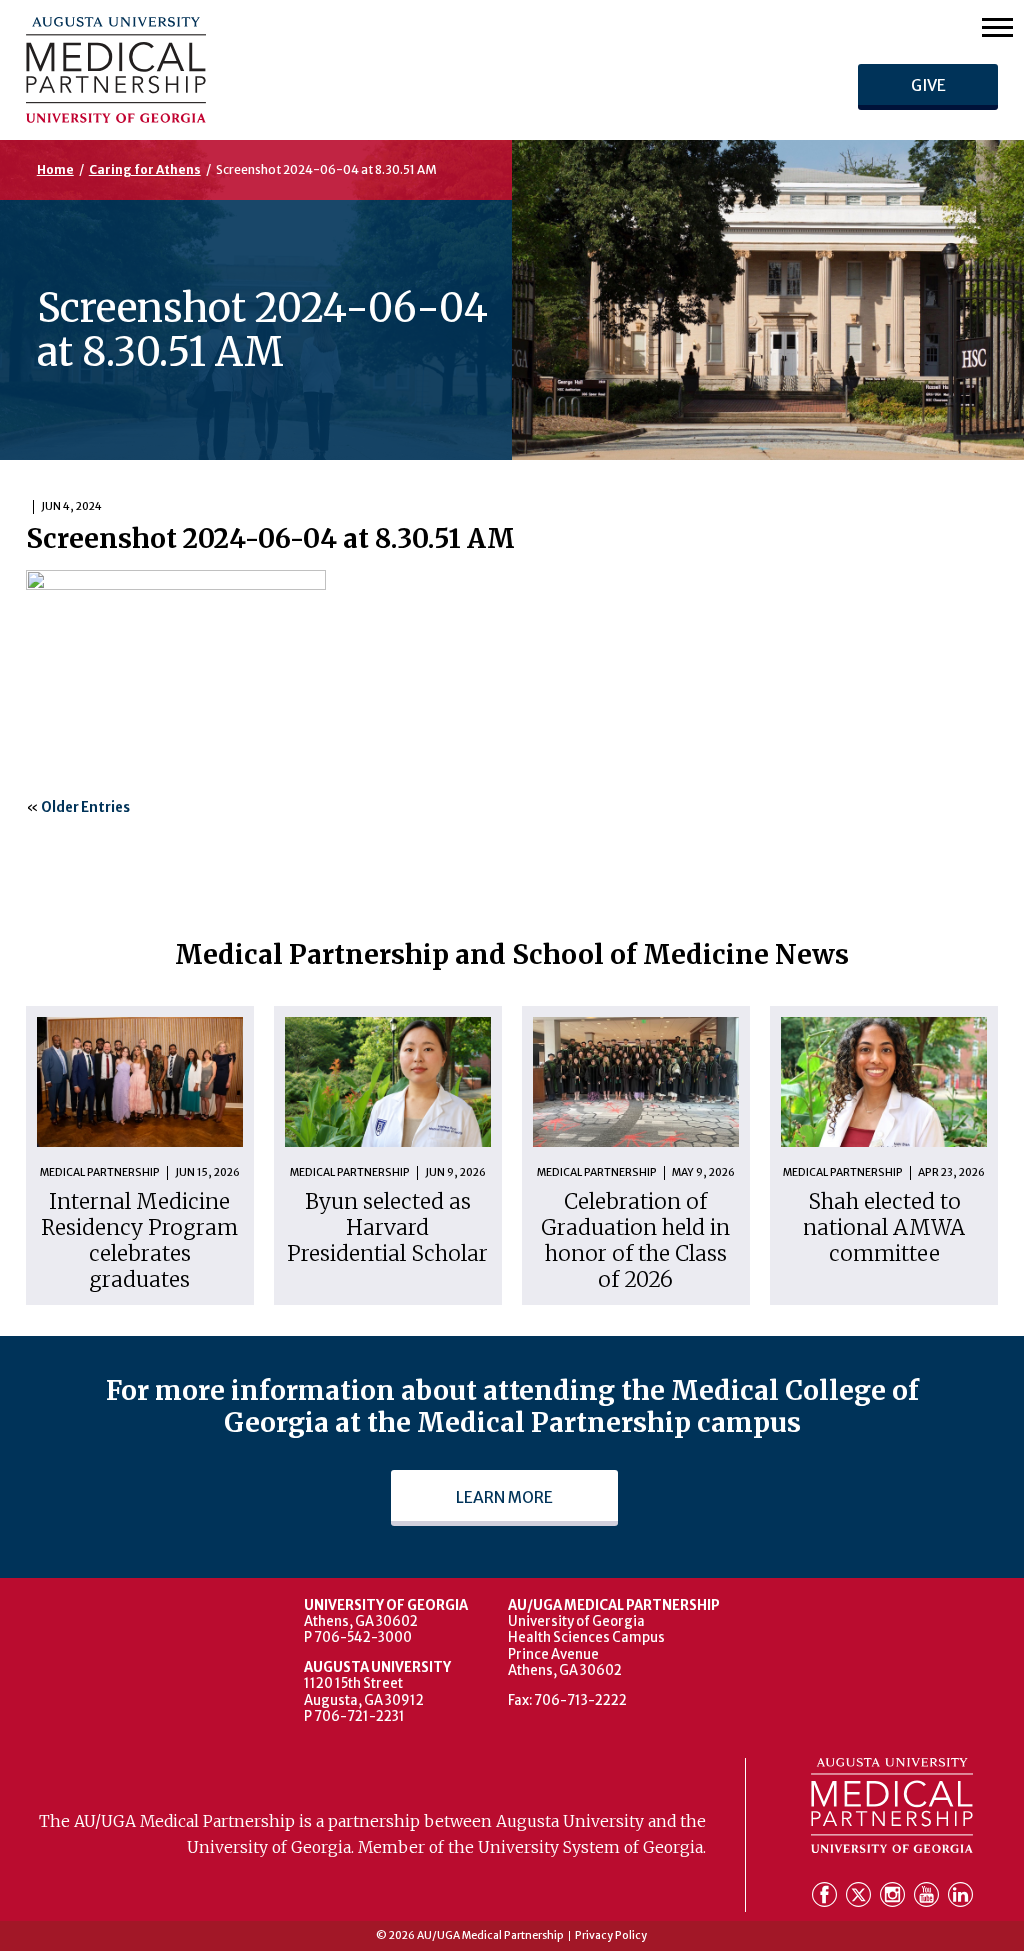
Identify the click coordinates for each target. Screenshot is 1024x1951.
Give (928, 85)
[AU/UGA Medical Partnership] (291, 69)
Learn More (504, 1497)
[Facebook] (827, 1897)
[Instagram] (895, 1897)
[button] (997, 26)
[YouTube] (929, 1897)
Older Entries (85, 807)
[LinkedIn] (960, 1897)
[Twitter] (861, 1897)
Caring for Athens (145, 169)
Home (55, 169)
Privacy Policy (611, 1936)
